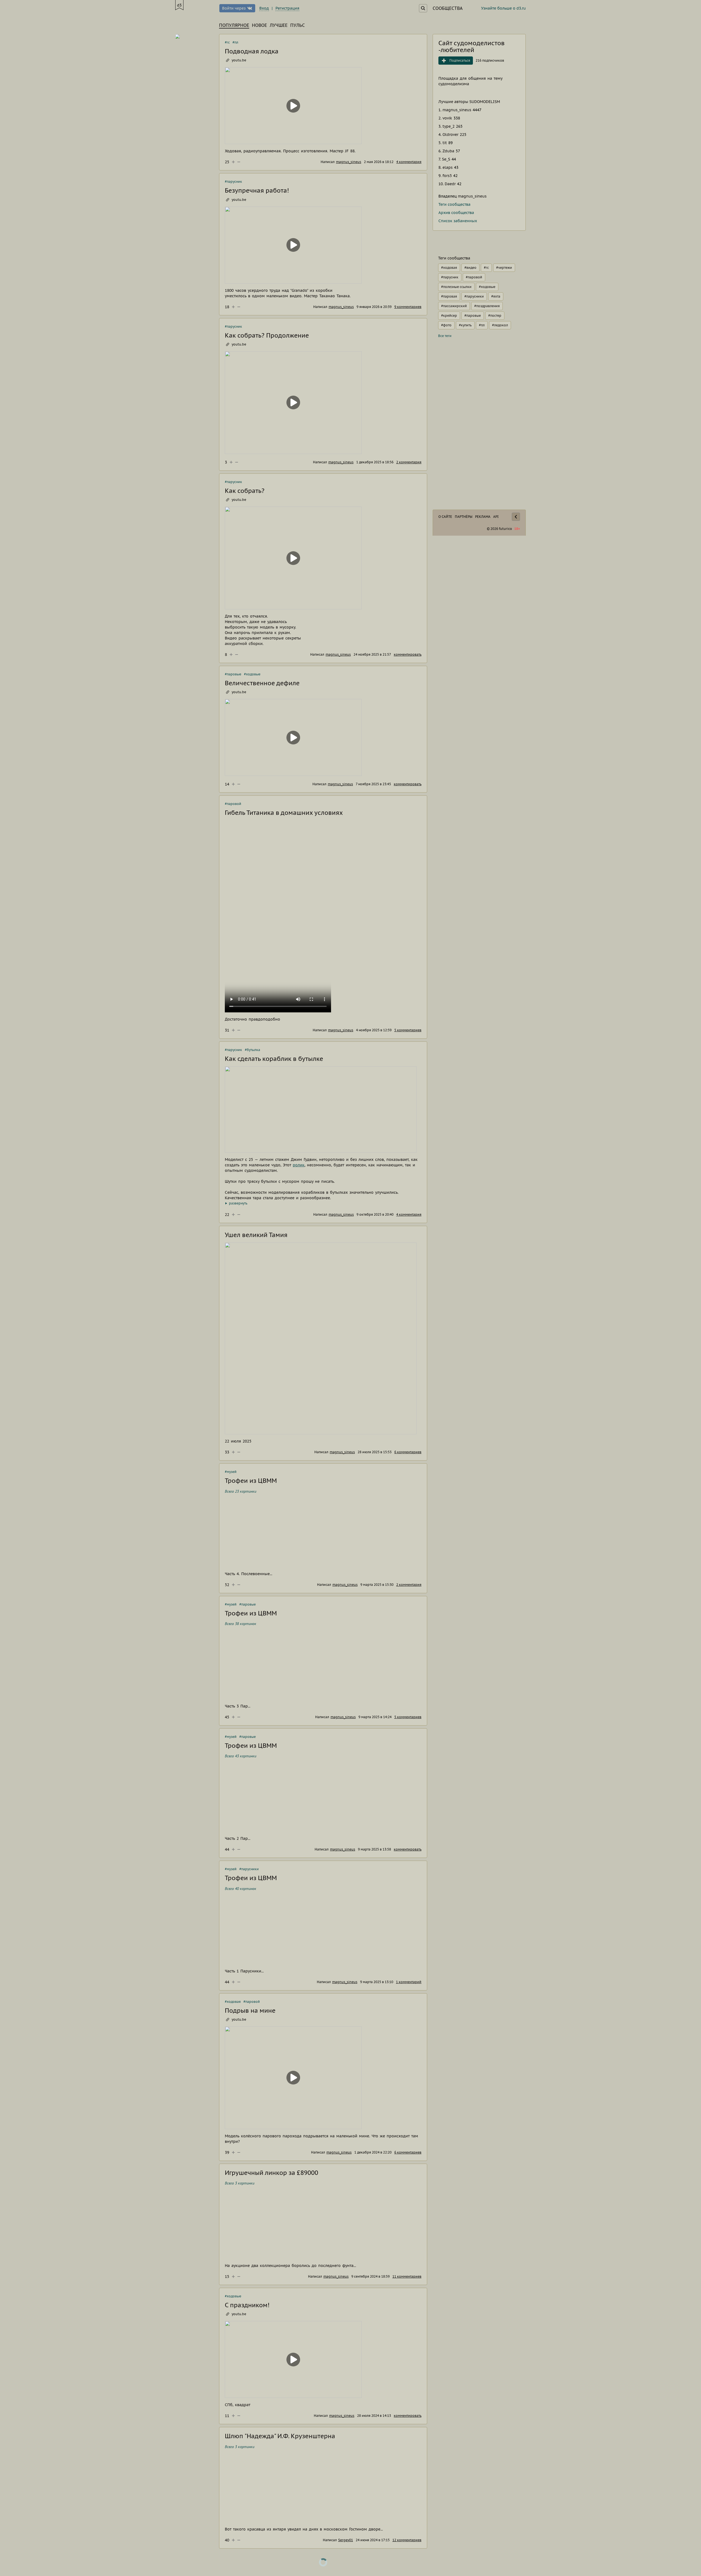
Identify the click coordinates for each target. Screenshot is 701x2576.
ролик (299, 1165)
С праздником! (247, 2305)
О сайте (445, 517)
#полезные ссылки (456, 287)
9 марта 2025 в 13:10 (377, 1982)
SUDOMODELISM (485, 102)
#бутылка (252, 1050)
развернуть (238, 1203)
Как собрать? (245, 491)
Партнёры (464, 517)
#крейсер (449, 315)
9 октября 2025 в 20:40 (375, 1214)
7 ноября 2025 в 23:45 (373, 784)
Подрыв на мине (250, 2010)
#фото (446, 325)
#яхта (496, 296)
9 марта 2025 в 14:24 (375, 1717)
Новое (259, 25)
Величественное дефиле (262, 683)
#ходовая (233, 2002)
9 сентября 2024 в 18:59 (370, 2276)
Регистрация (287, 8)
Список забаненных (458, 221)
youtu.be (239, 60)
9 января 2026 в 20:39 (374, 307)
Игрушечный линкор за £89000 (272, 2173)
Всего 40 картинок (241, 1889)
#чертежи (504, 268)
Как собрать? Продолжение (267, 335)
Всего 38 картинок (241, 1624)
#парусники (249, 1869)
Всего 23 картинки (241, 1491)
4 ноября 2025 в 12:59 (374, 1030)
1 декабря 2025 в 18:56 (375, 462)
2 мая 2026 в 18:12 (379, 162)
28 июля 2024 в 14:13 (374, 2416)
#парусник (233, 182)
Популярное (234, 25)
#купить (465, 325)
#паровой (233, 804)
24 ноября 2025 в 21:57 (372, 654)
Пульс (298, 25)
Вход (264, 8)
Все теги (445, 336)
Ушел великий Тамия (256, 1235)
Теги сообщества (454, 204)
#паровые (233, 674)
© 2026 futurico (499, 529)
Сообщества (448, 8)
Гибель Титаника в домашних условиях (284, 813)
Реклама (483, 517)
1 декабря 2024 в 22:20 (373, 2152)
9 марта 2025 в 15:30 (377, 1585)
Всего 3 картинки (240, 2183)
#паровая (449, 296)
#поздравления (487, 306)
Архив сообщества (456, 213)
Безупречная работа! (257, 190)
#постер (495, 315)
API (496, 517)
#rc (227, 42)
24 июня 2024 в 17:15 (373, 2540)
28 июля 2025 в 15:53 (375, 1452)
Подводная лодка (252, 51)
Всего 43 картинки (241, 1756)
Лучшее (279, 25)
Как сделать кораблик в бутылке (274, 1059)
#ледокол (500, 325)
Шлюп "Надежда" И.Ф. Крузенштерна (280, 2436)
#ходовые (252, 674)
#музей (231, 1472)
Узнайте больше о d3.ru (503, 8)
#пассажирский (454, 306)
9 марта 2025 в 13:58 (374, 1849)
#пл (235, 42)
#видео (470, 268)
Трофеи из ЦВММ (251, 1481)
